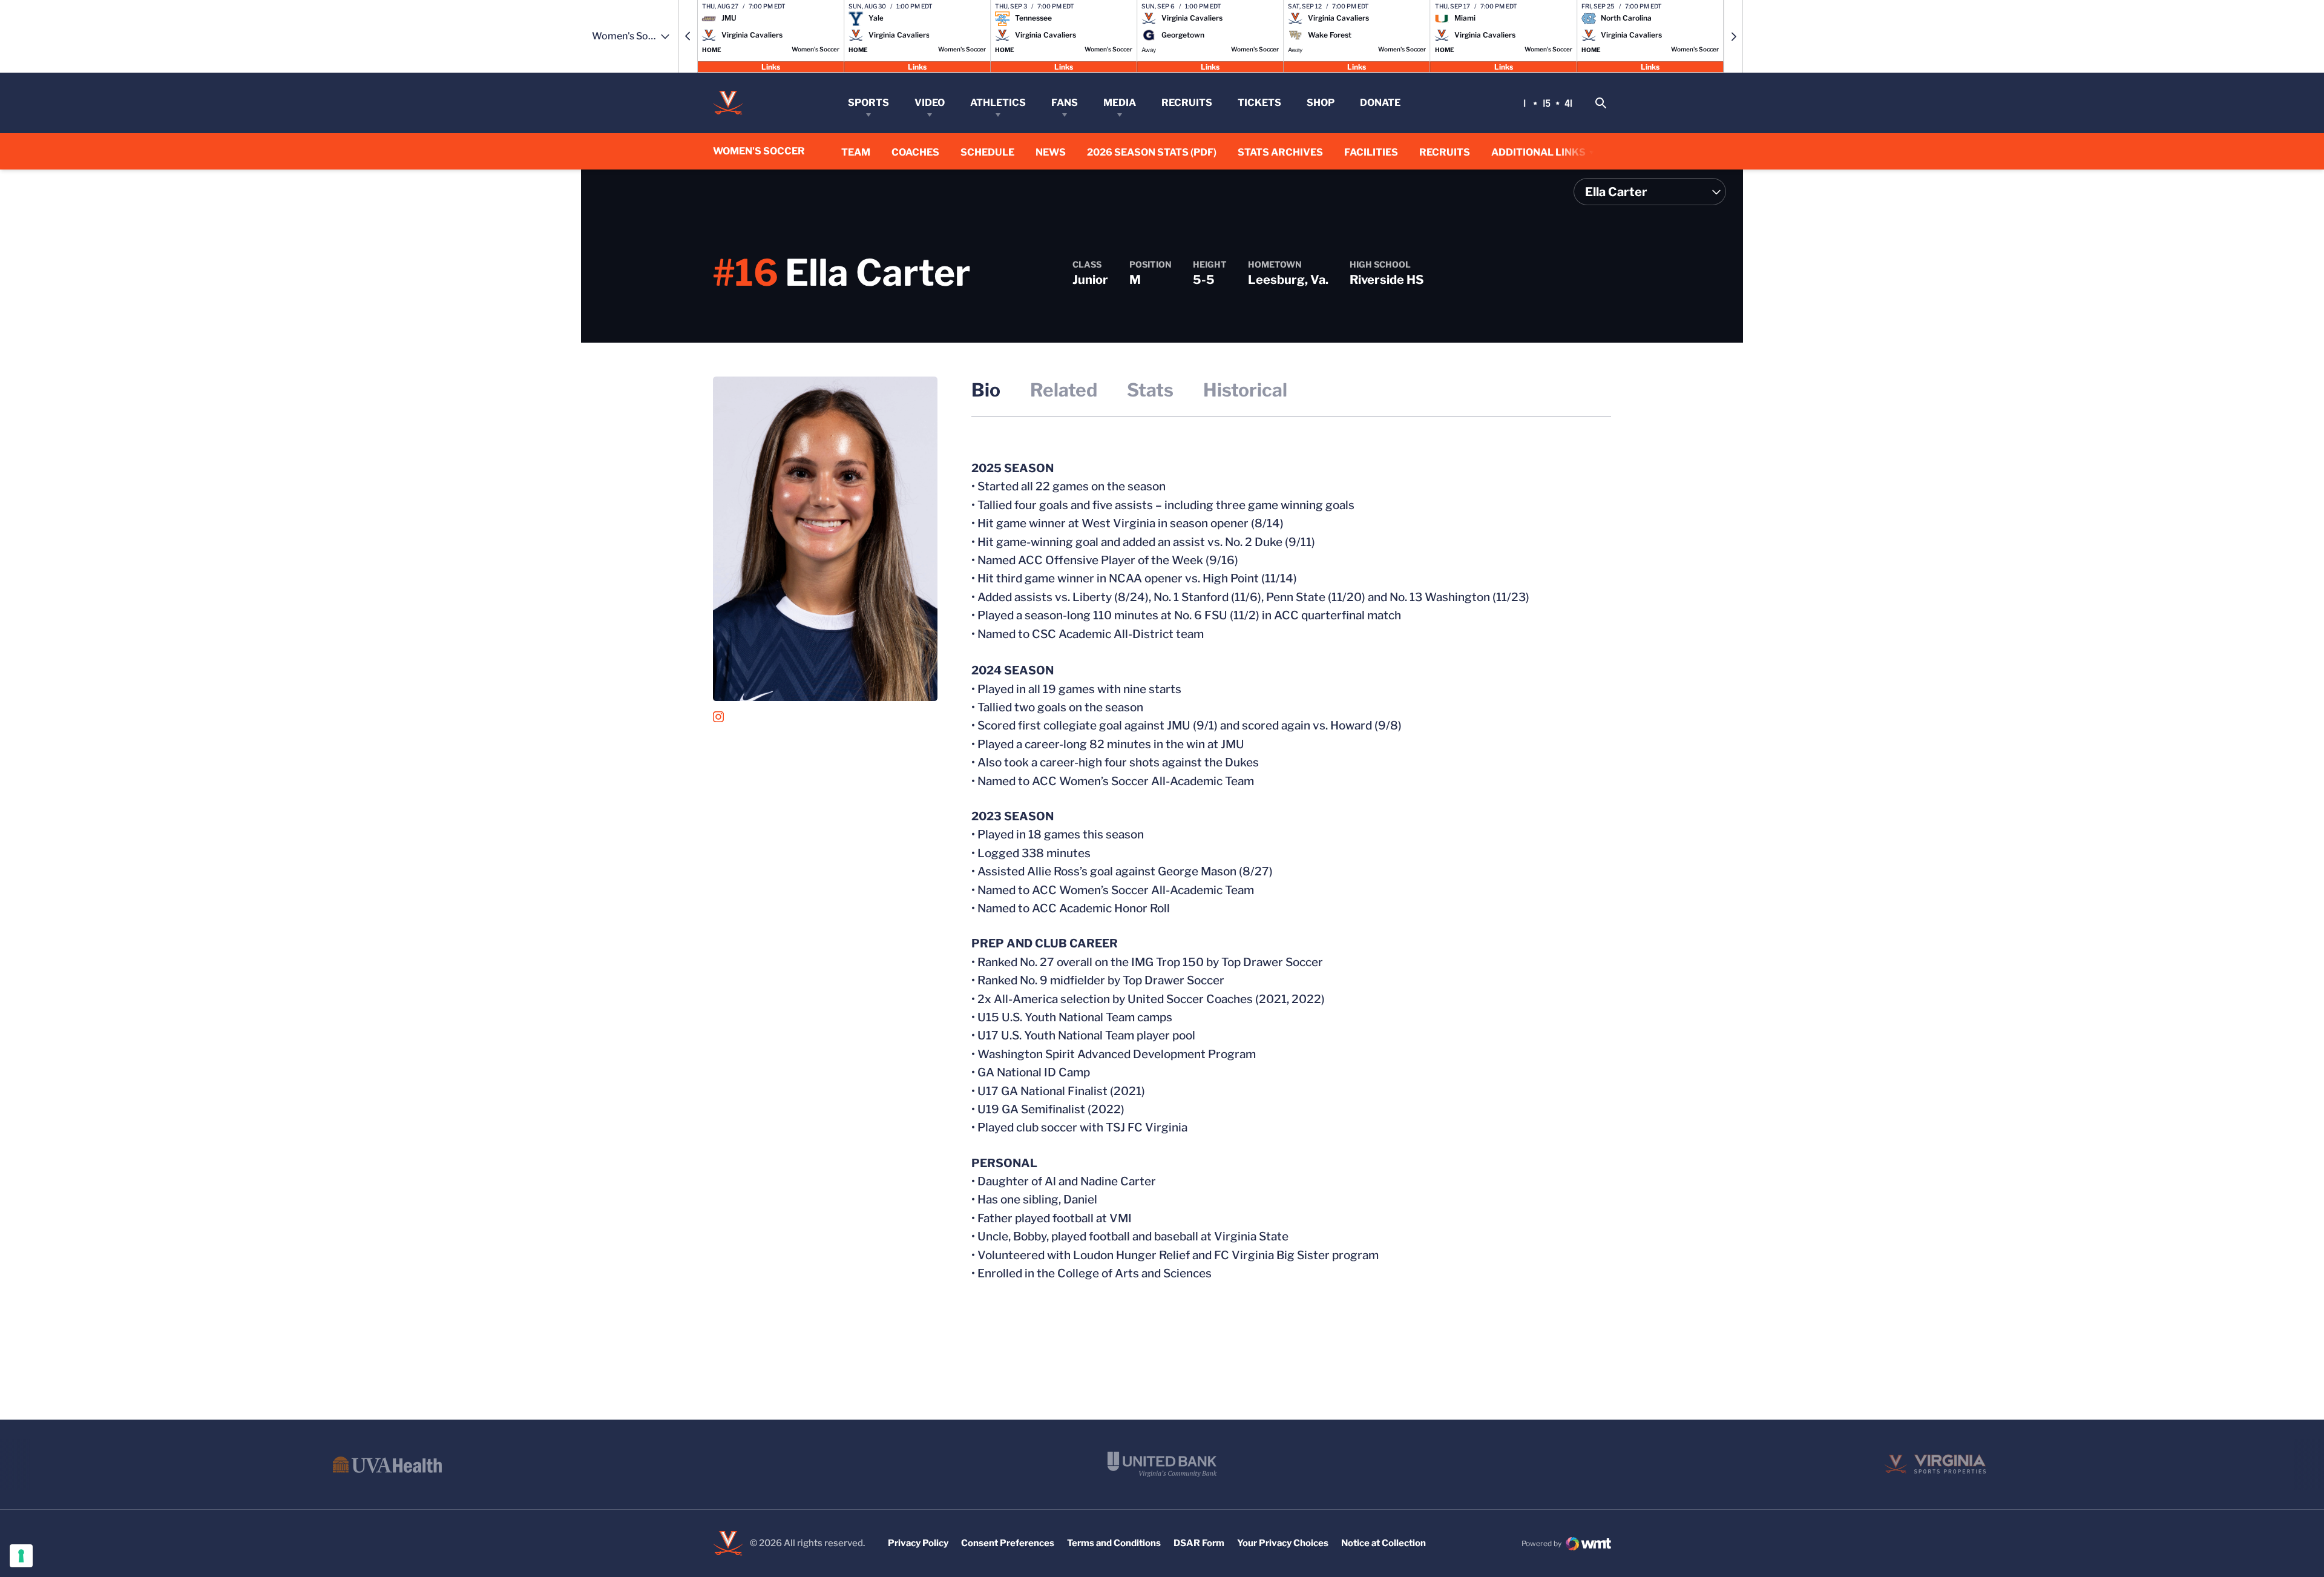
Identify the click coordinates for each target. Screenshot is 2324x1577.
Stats (1150, 390)
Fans (1065, 103)
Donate (1380, 103)
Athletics (998, 103)
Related (1064, 390)
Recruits (1187, 103)
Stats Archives (1280, 152)
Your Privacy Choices (1283, 1543)
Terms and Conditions (1114, 1543)
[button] (688, 36)
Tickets (1259, 103)
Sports (868, 103)
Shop (1321, 103)
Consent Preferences (1008, 1543)
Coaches (915, 152)
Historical (1245, 390)
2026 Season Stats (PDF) (1152, 152)
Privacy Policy (918, 1543)
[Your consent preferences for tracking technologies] (21, 1556)
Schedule (987, 152)
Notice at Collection (1384, 1543)
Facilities (1371, 152)
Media (1120, 103)
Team (856, 152)
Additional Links (1538, 152)
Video (930, 103)
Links (771, 66)
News (1051, 152)
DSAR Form (1199, 1543)
